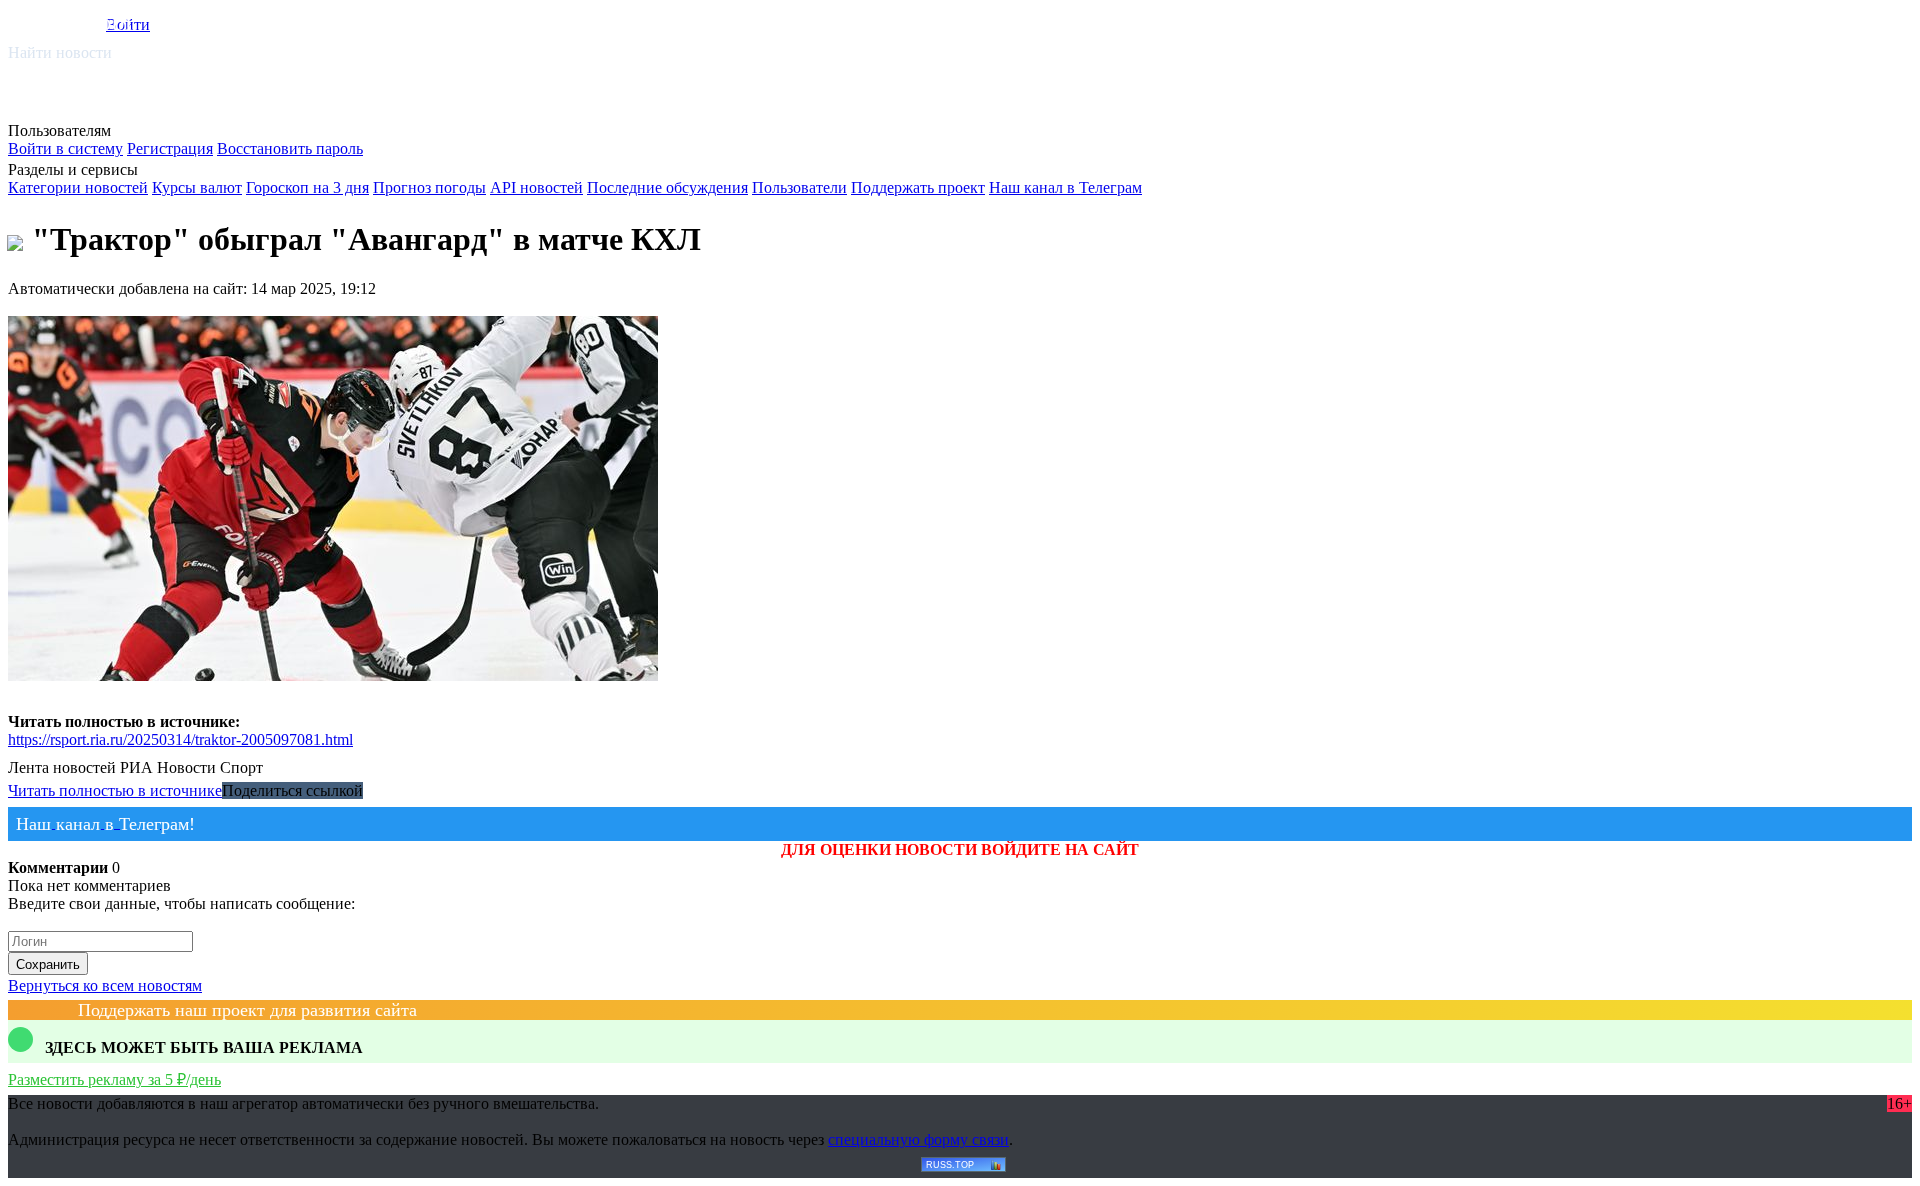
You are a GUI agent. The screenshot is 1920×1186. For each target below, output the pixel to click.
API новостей (536, 187)
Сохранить (48, 964)
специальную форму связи (918, 1139)
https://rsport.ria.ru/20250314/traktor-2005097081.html (180, 739)
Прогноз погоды (429, 187)
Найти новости (60, 52)
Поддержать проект (918, 187)
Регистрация (170, 148)
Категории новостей (78, 187)
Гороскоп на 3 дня (307, 187)
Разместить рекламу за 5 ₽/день (114, 1079)
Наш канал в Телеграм (1065, 187)
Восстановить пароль (290, 148)
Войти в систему (65, 148)
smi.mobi (85, 21)
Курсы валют (197, 187)
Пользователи (799, 187)
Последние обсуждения (667, 187)
